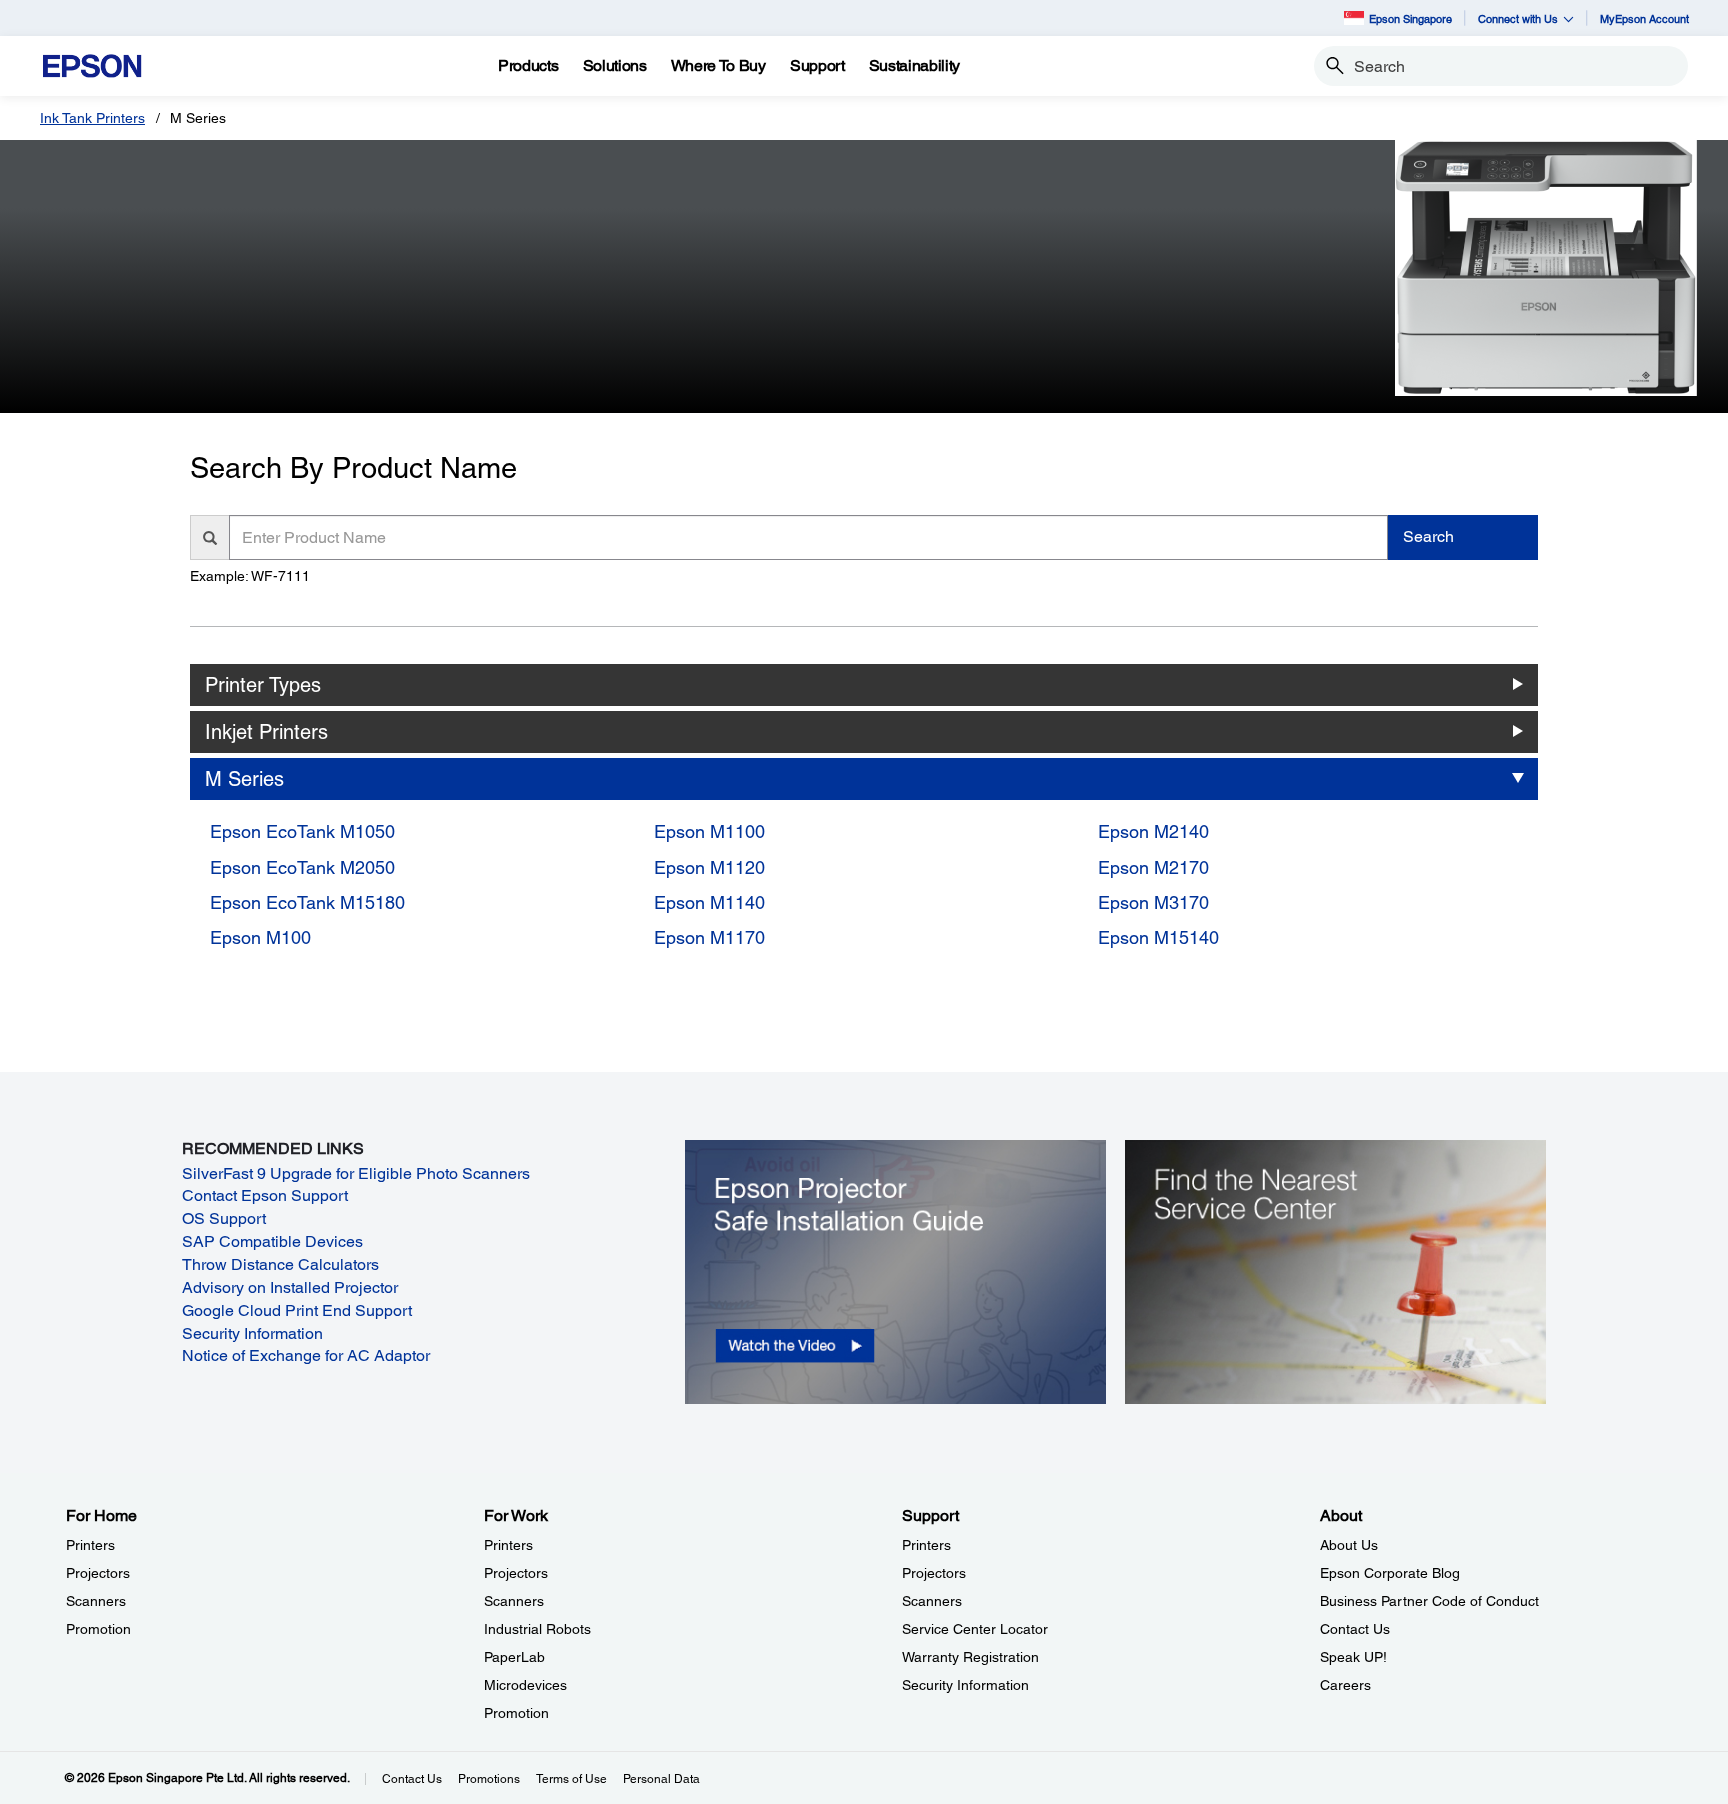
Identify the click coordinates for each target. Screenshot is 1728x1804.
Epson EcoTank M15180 (307, 902)
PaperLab (514, 1657)
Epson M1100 (709, 831)
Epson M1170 (709, 937)
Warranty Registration (970, 1657)
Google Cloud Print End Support (297, 1310)
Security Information (252, 1333)
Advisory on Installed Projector (290, 1287)
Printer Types (263, 685)
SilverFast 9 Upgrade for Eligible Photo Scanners (356, 1173)
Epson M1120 (709, 867)
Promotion (98, 1629)
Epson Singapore (1410, 18)
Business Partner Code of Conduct (1429, 1601)
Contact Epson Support (265, 1195)
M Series (244, 779)
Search (1428, 536)
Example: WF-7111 (250, 576)
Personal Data (661, 1779)
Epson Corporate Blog (1390, 1573)
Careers (1345, 1685)
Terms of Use (571, 1779)
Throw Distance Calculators (280, 1264)
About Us (1349, 1545)
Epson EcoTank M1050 (302, 831)
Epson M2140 (1153, 831)
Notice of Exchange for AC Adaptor (306, 1355)
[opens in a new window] (895, 1271)
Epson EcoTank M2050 (302, 867)
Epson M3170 (1153, 902)
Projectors (98, 1573)
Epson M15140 (1158, 937)
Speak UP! (1353, 1657)
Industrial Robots (537, 1629)
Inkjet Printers (266, 732)
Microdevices (525, 1685)
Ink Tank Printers (92, 118)
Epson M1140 (709, 902)
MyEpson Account (1644, 18)
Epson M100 (260, 937)
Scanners (96, 1601)
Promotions (489, 1779)
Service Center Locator (975, 1629)
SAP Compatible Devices (272, 1241)
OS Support (224, 1218)
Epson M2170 (1153, 867)
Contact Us (1355, 1629)
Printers (90, 1545)
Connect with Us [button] (1518, 18)
